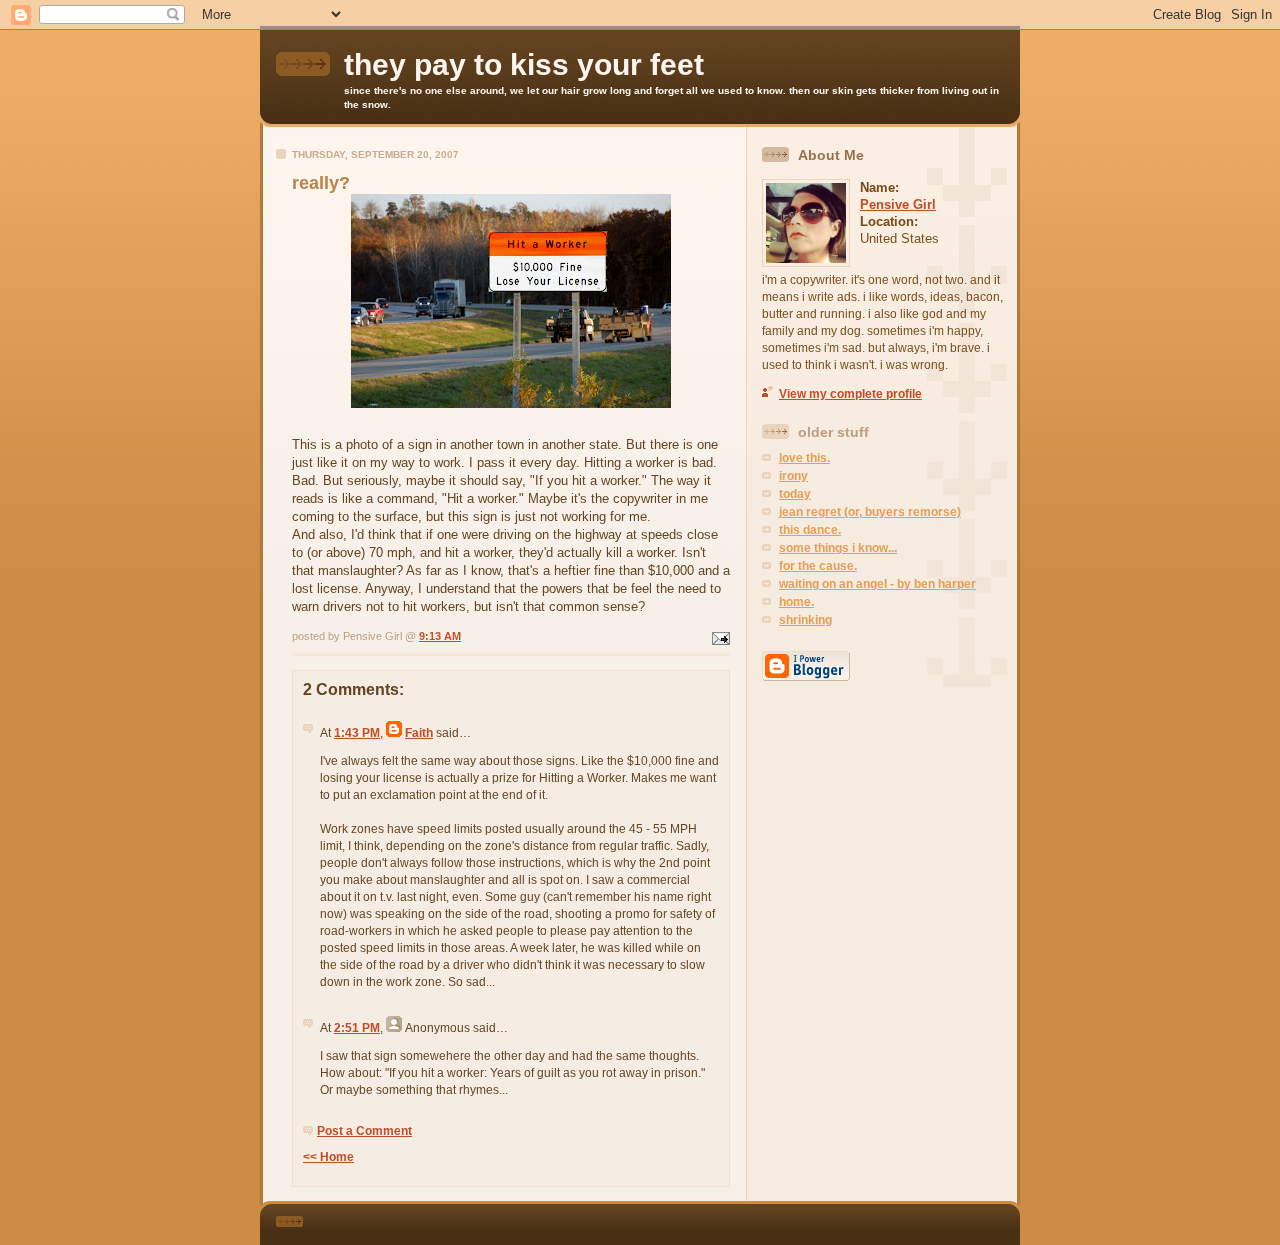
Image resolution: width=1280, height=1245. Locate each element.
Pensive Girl (898, 204)
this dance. (810, 530)
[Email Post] (719, 636)
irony (793, 476)
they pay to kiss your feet (524, 64)
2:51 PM (357, 1028)
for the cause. (818, 566)
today (795, 494)
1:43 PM (357, 733)
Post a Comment (364, 1131)
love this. (804, 458)
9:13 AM (440, 636)
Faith (419, 733)
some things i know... (838, 548)
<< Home (328, 1157)
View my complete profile (850, 394)
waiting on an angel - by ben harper (877, 584)
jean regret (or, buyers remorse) (870, 512)
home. (796, 602)
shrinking (805, 620)
